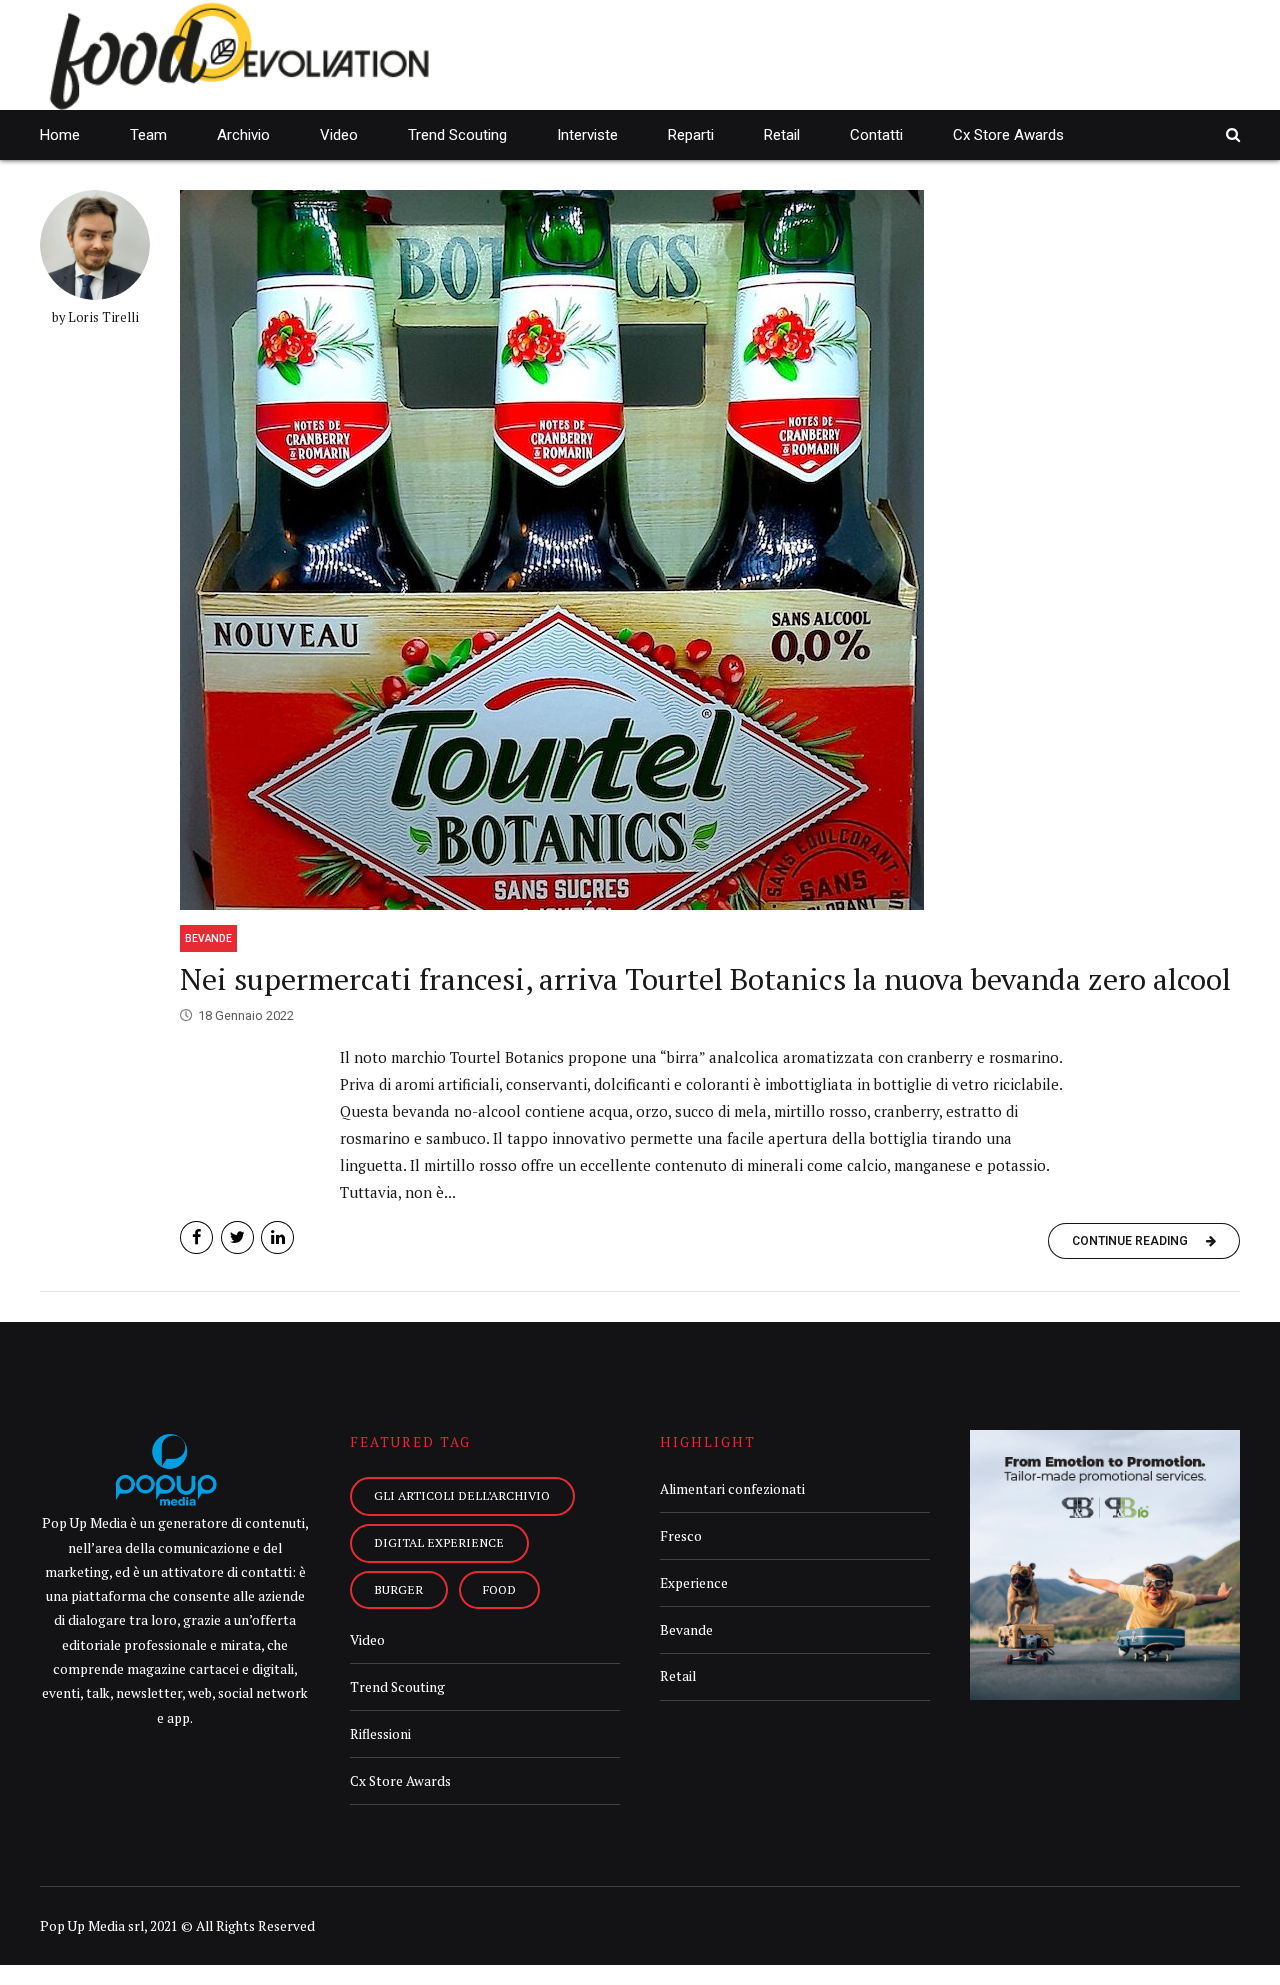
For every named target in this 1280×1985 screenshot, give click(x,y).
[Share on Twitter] (237, 1237)
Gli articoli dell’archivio (462, 1495)
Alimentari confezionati (732, 1489)
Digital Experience (439, 1542)
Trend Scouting (457, 135)
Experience (694, 1583)
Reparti (691, 135)
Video (339, 135)
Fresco (681, 1536)
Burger (398, 1589)
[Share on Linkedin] (277, 1237)
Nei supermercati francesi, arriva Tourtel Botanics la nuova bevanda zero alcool (705, 979)
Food (499, 1589)
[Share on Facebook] (196, 1237)
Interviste (587, 135)
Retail (782, 135)
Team (148, 135)
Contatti (876, 135)
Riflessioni (380, 1734)
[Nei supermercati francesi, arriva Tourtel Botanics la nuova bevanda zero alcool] (710, 550)
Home (60, 135)
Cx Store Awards (1008, 135)
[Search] (1233, 134)
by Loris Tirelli (95, 317)
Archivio (243, 135)
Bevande (208, 938)
